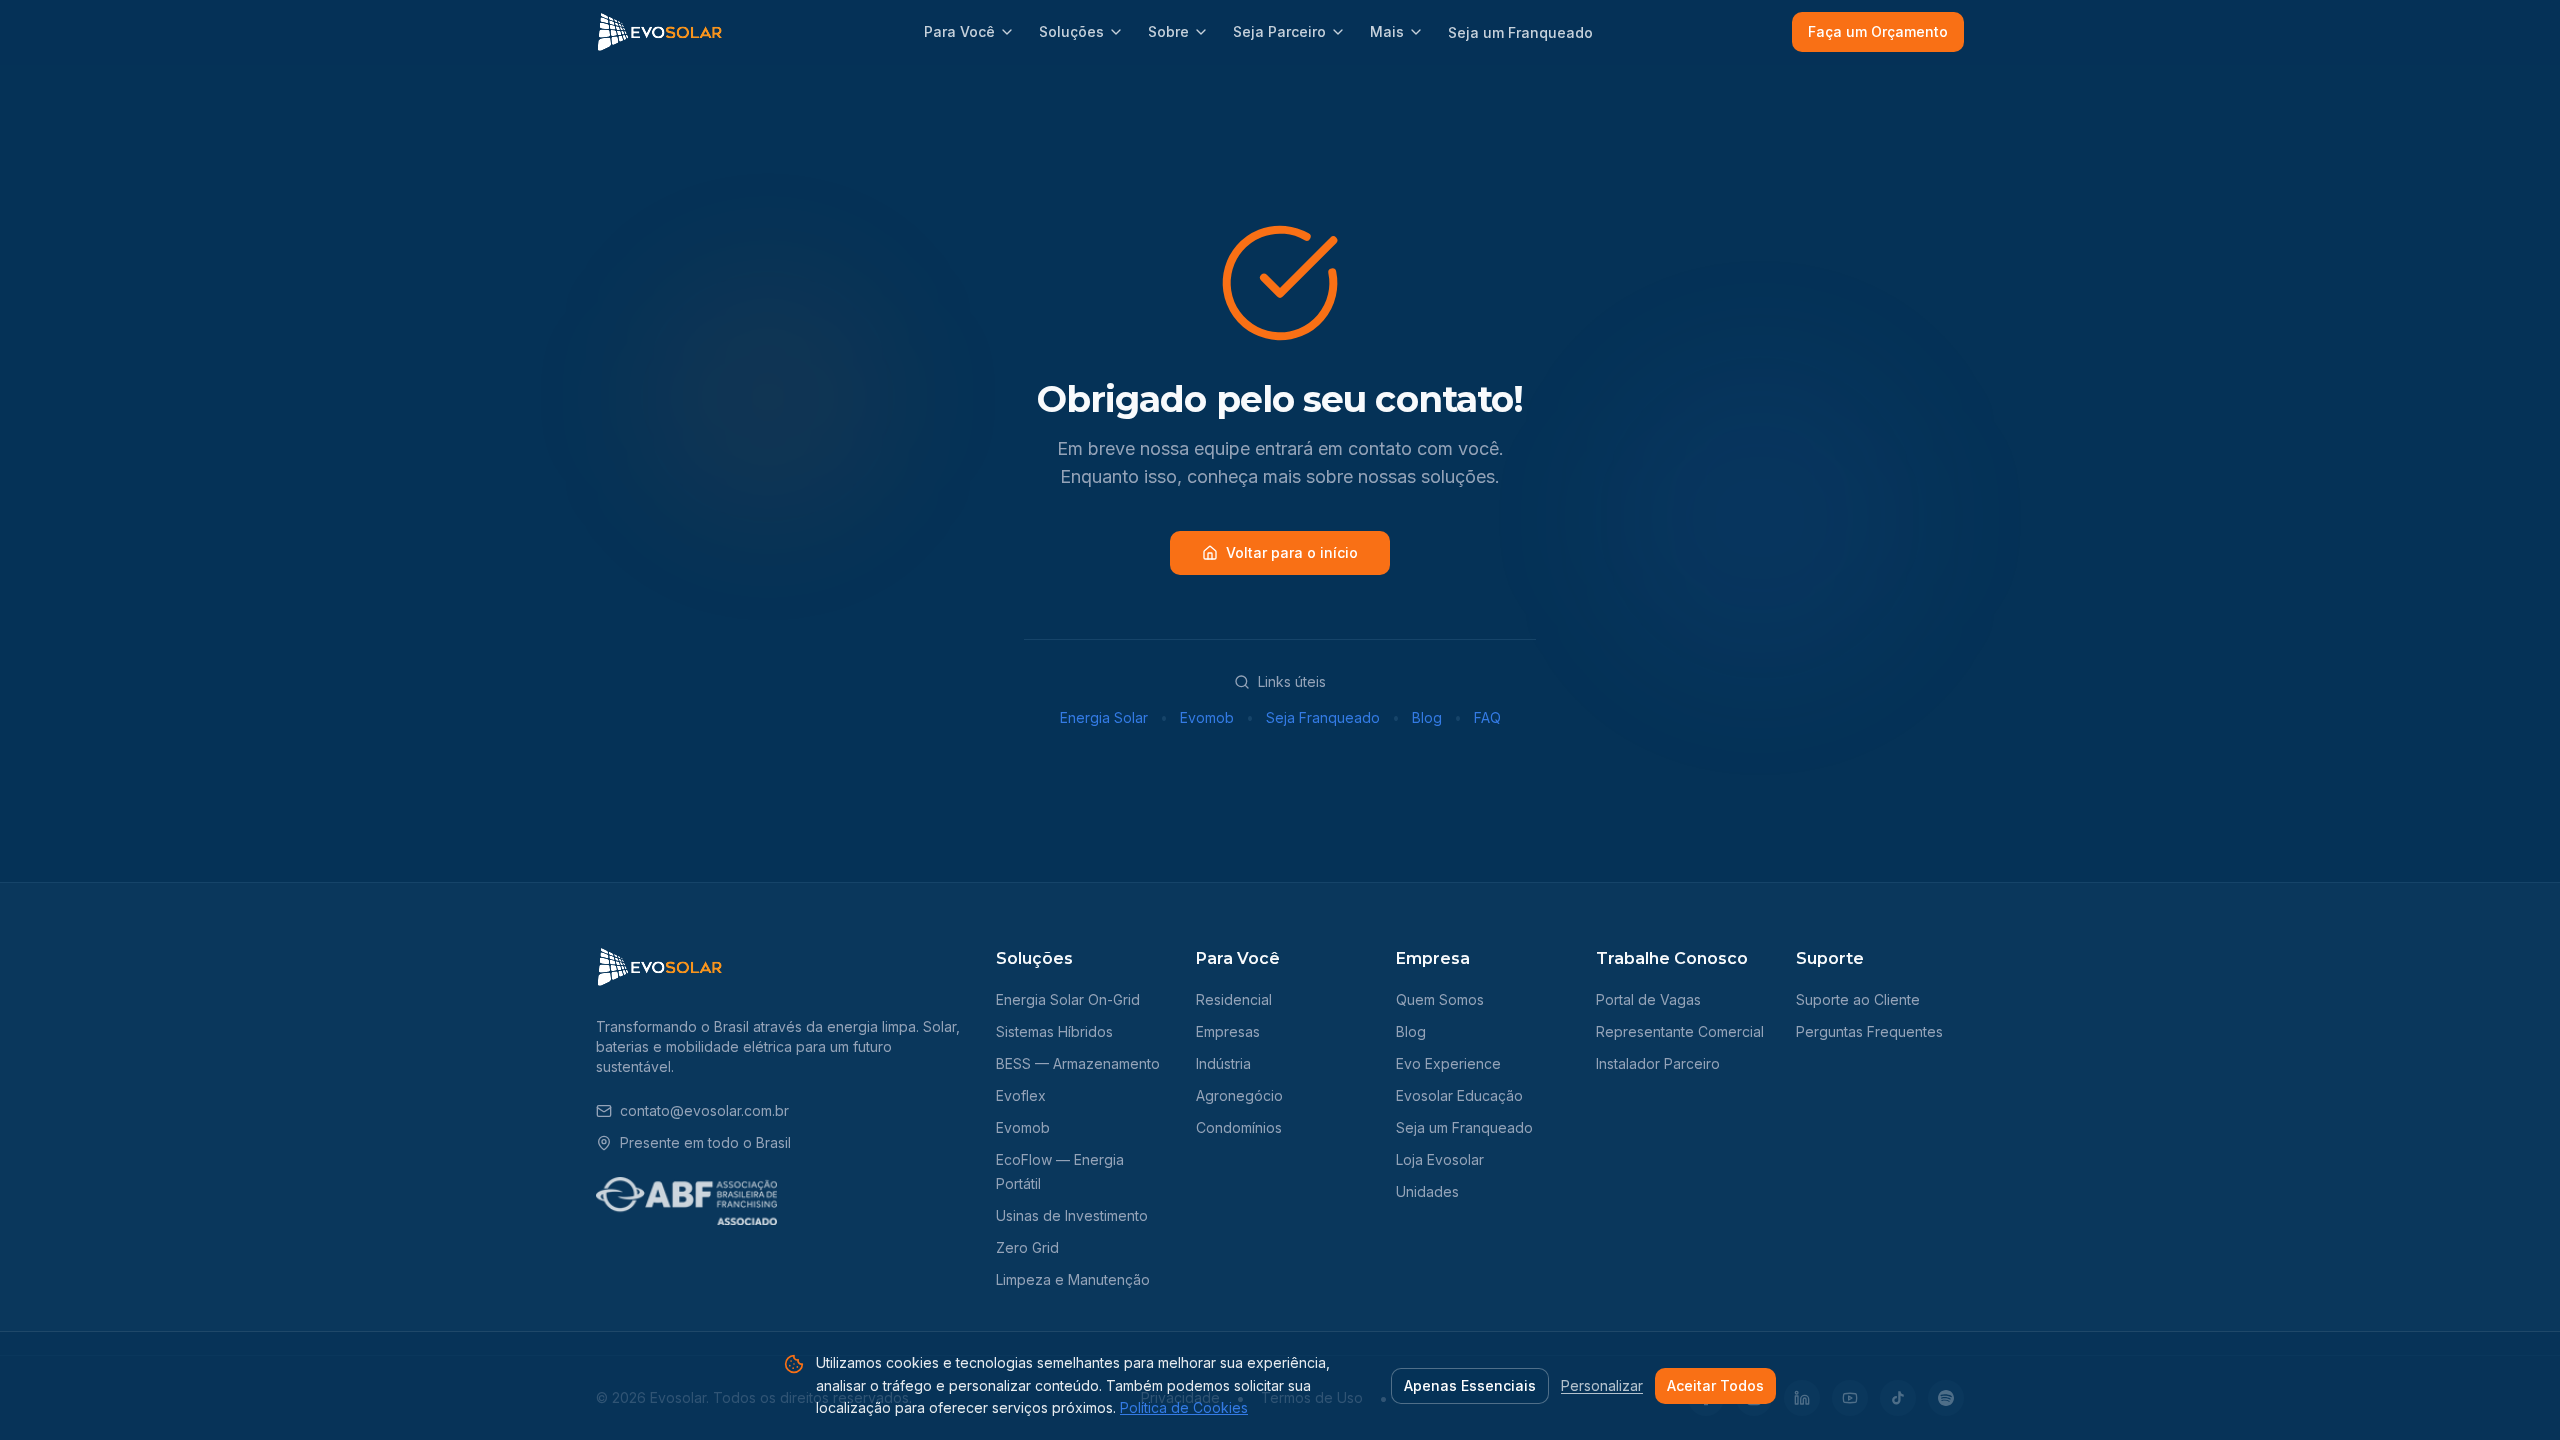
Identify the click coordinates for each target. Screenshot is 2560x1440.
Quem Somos (1440, 999)
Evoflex (1021, 1095)
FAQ (1487, 717)
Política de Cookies (1184, 1407)
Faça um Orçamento (1878, 31)
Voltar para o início (1292, 552)
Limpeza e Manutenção (1073, 1279)
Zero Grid (1027, 1247)
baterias (622, 1046)
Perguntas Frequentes (1869, 1031)
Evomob (1207, 717)
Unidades (1427, 1191)
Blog (1427, 717)
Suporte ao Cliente (1858, 999)
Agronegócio (1239, 1095)
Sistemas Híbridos (1054, 1031)
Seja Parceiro (1279, 31)
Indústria (1223, 1063)
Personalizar (1602, 1385)
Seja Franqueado (1323, 717)
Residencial (1234, 999)
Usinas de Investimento (1072, 1215)
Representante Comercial (1680, 1031)
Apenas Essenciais (1470, 1385)
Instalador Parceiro (1658, 1063)
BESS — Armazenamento (1078, 1063)
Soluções (1071, 31)
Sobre (1168, 31)
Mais (1387, 31)
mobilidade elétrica (729, 1046)
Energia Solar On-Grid (1068, 999)
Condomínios (1239, 1127)
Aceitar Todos (1715, 1385)
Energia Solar (1104, 717)
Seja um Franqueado (1520, 32)
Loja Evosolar (1440, 1159)
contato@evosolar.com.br (704, 1110)
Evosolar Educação (1459, 1095)
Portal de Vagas (1648, 999)
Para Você (959, 31)
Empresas (1228, 1031)
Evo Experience (1448, 1063)
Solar (939, 1026)
